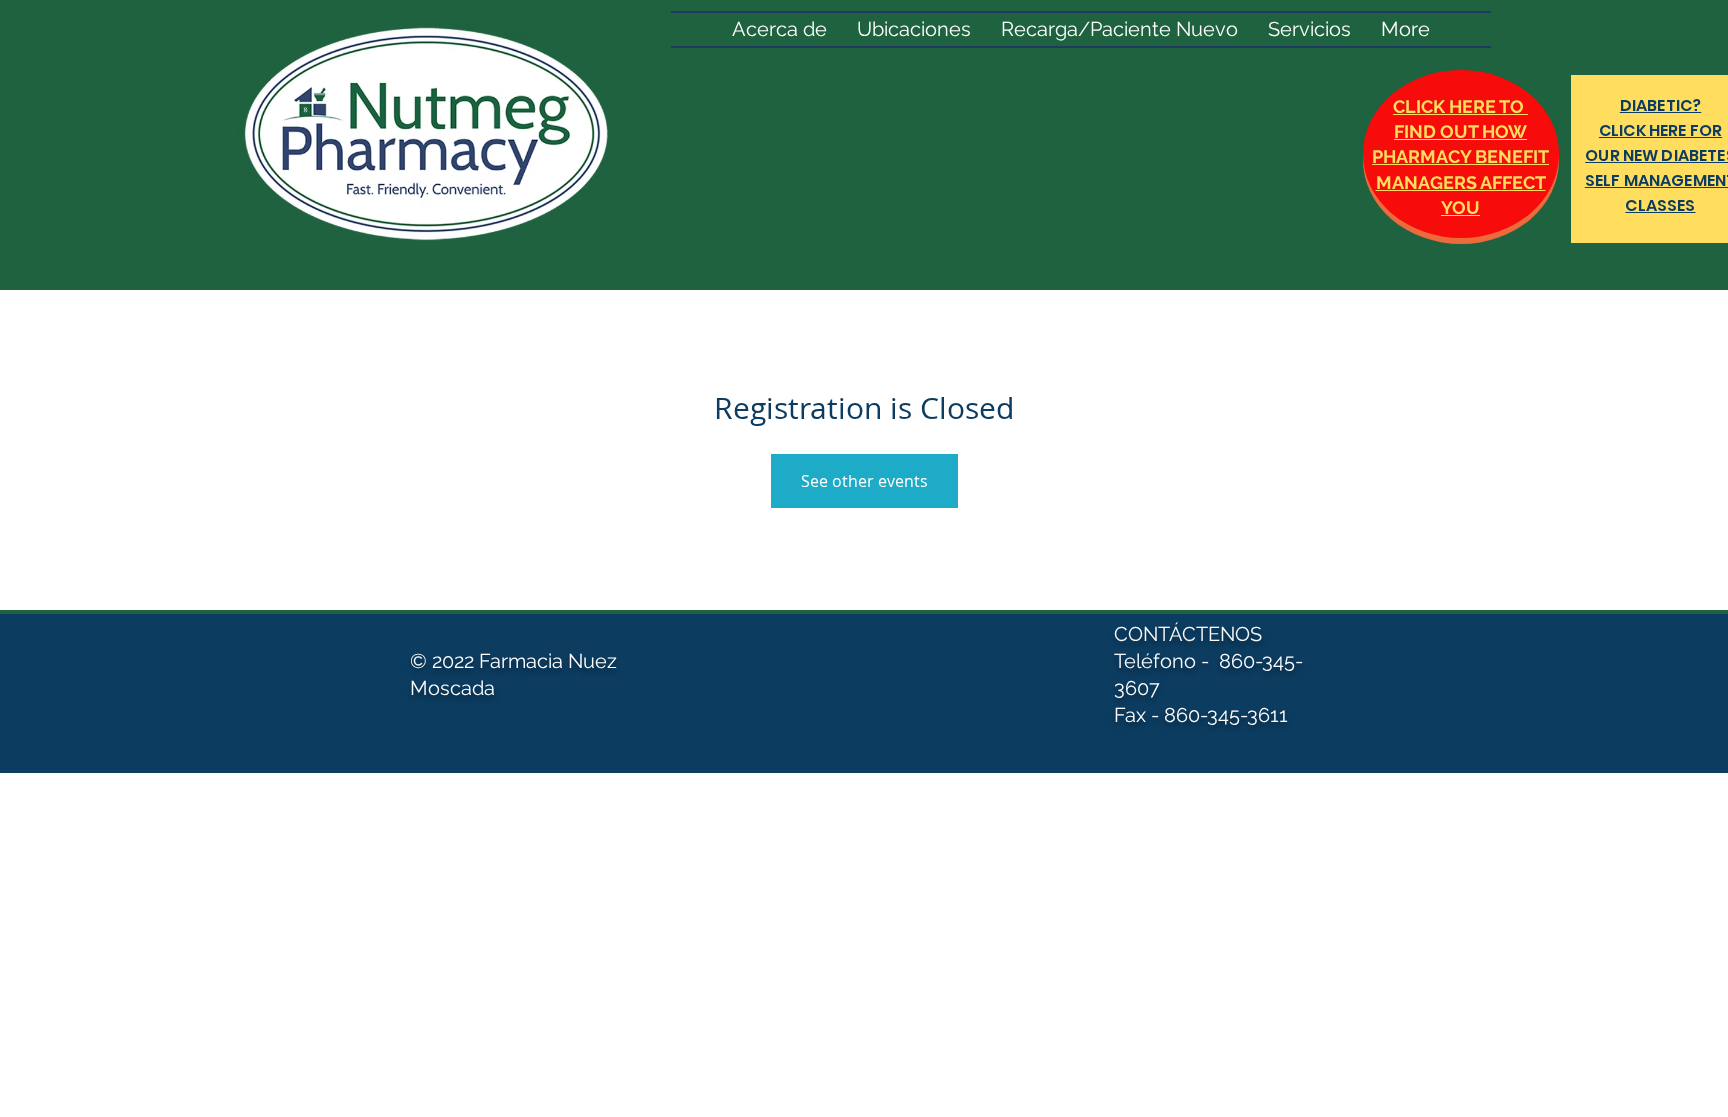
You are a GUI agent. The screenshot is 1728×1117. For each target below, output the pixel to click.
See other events (864, 481)
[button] (1309, 29)
